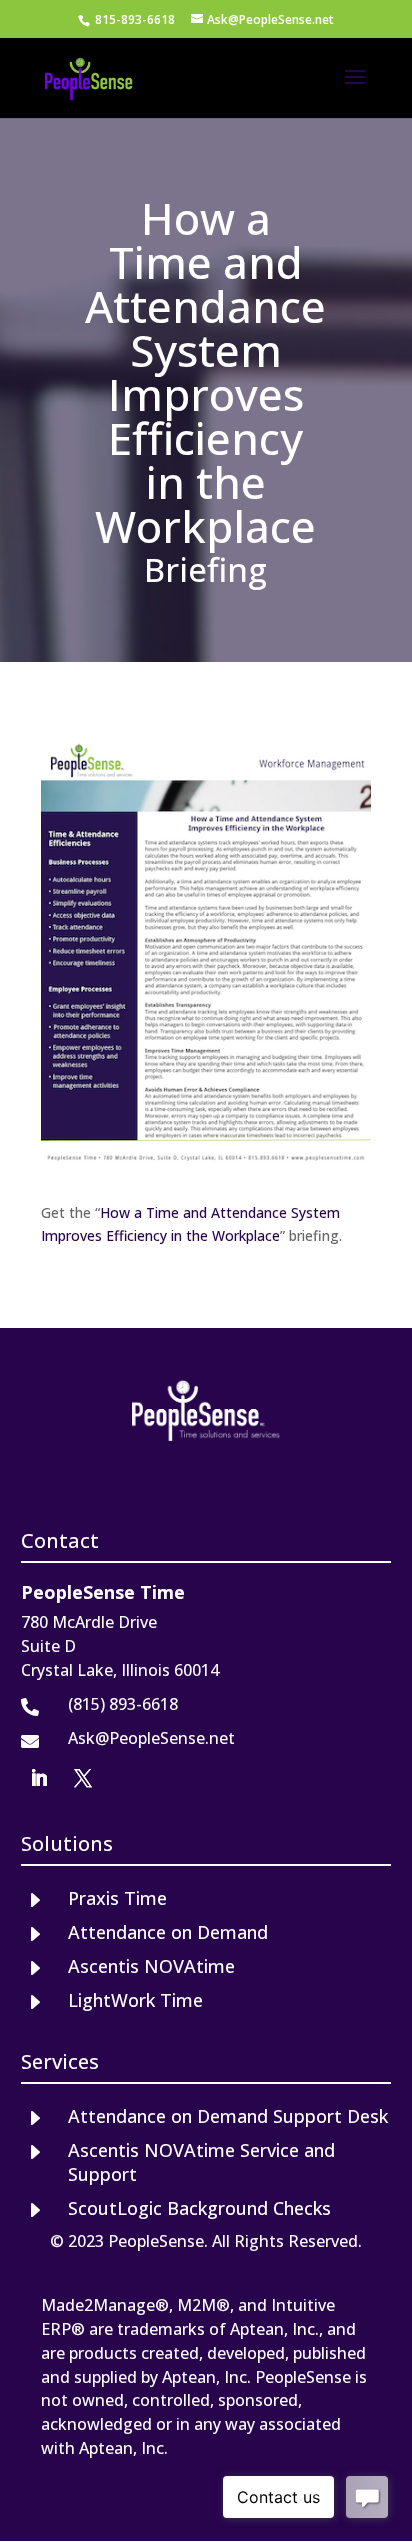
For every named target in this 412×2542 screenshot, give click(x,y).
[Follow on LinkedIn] (39, 1778)
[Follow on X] (83, 1778)
